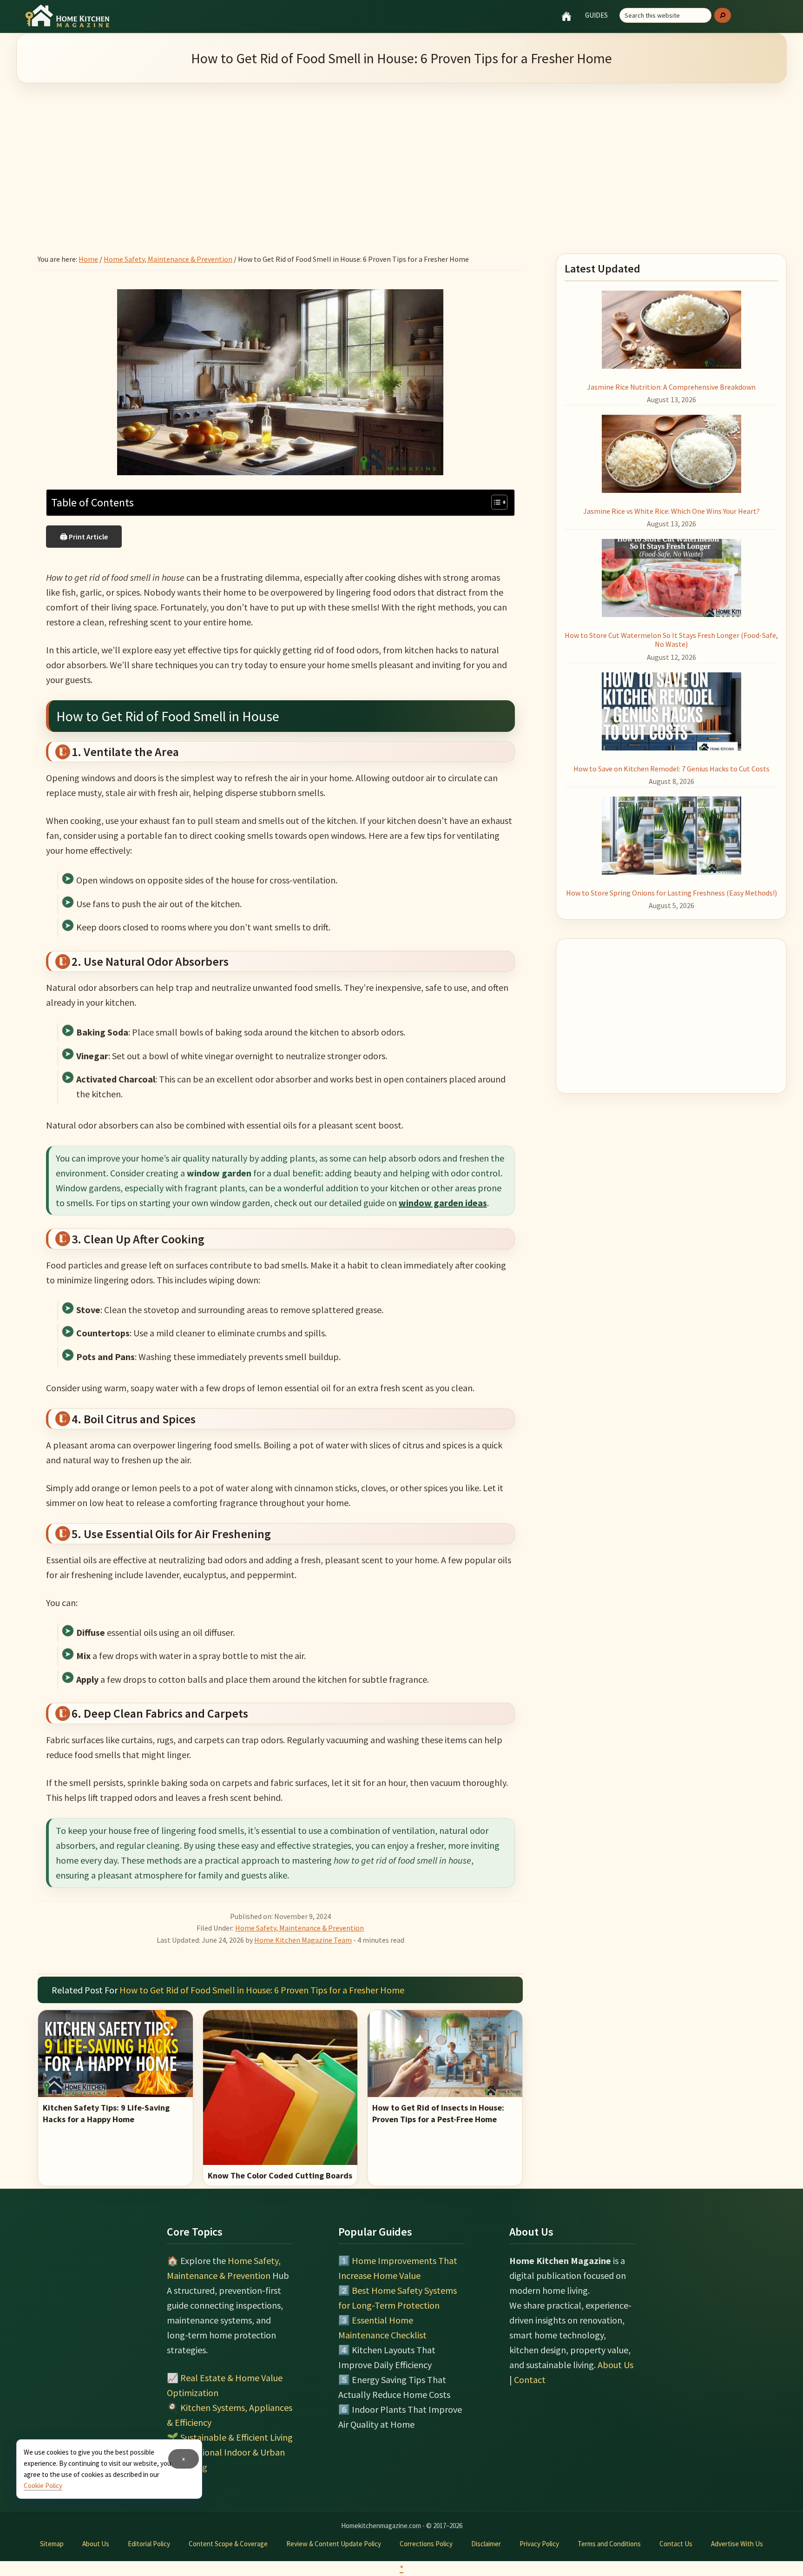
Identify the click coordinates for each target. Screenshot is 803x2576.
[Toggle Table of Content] (495, 502)
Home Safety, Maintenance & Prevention (299, 1928)
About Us (615, 2365)
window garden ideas (443, 1203)
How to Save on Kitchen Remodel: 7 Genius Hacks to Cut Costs (671, 769)
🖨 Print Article (84, 537)
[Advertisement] (401, 157)
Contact (530, 2380)
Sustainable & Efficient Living (237, 2437)
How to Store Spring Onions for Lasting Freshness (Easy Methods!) (671, 893)
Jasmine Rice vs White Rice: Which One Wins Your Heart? (671, 511)
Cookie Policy (43, 2486)
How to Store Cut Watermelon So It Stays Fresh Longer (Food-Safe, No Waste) (671, 640)
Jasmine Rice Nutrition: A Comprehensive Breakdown (671, 387)
